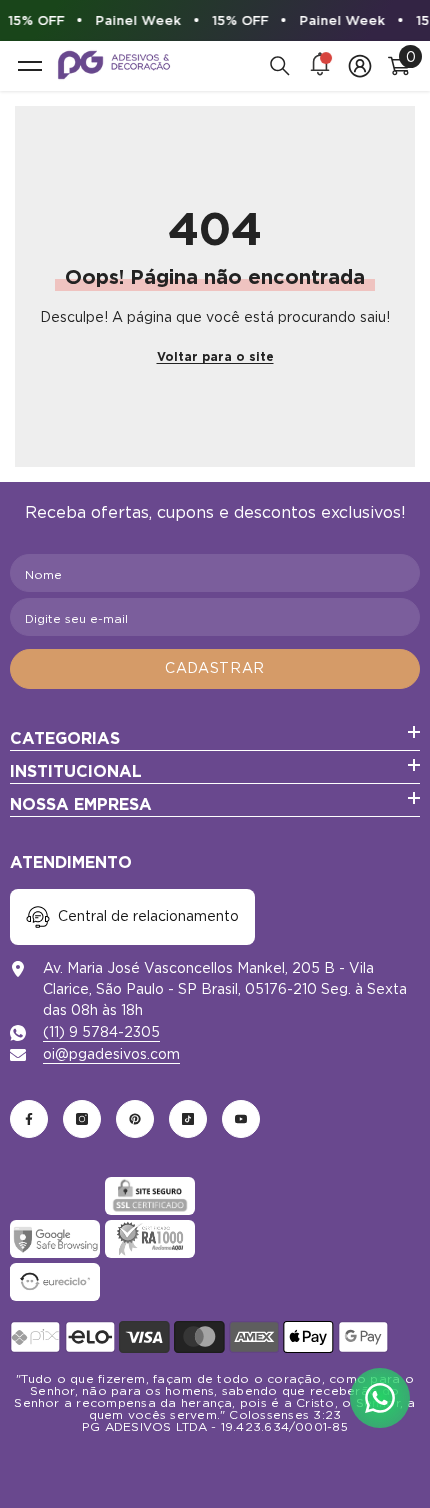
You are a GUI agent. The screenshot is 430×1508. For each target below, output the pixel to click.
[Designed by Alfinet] (215, 1458)
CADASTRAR (215, 668)
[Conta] (360, 66)
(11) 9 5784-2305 (101, 1032)
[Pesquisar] (280, 66)
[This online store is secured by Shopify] (55, 1196)
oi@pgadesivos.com (111, 1054)
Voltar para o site (215, 356)
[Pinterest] (135, 1119)
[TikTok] (188, 1119)
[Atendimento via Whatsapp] (380, 1398)
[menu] (30, 66)
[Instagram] (82, 1119)
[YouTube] (241, 1119)
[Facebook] (29, 1119)
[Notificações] (320, 66)
